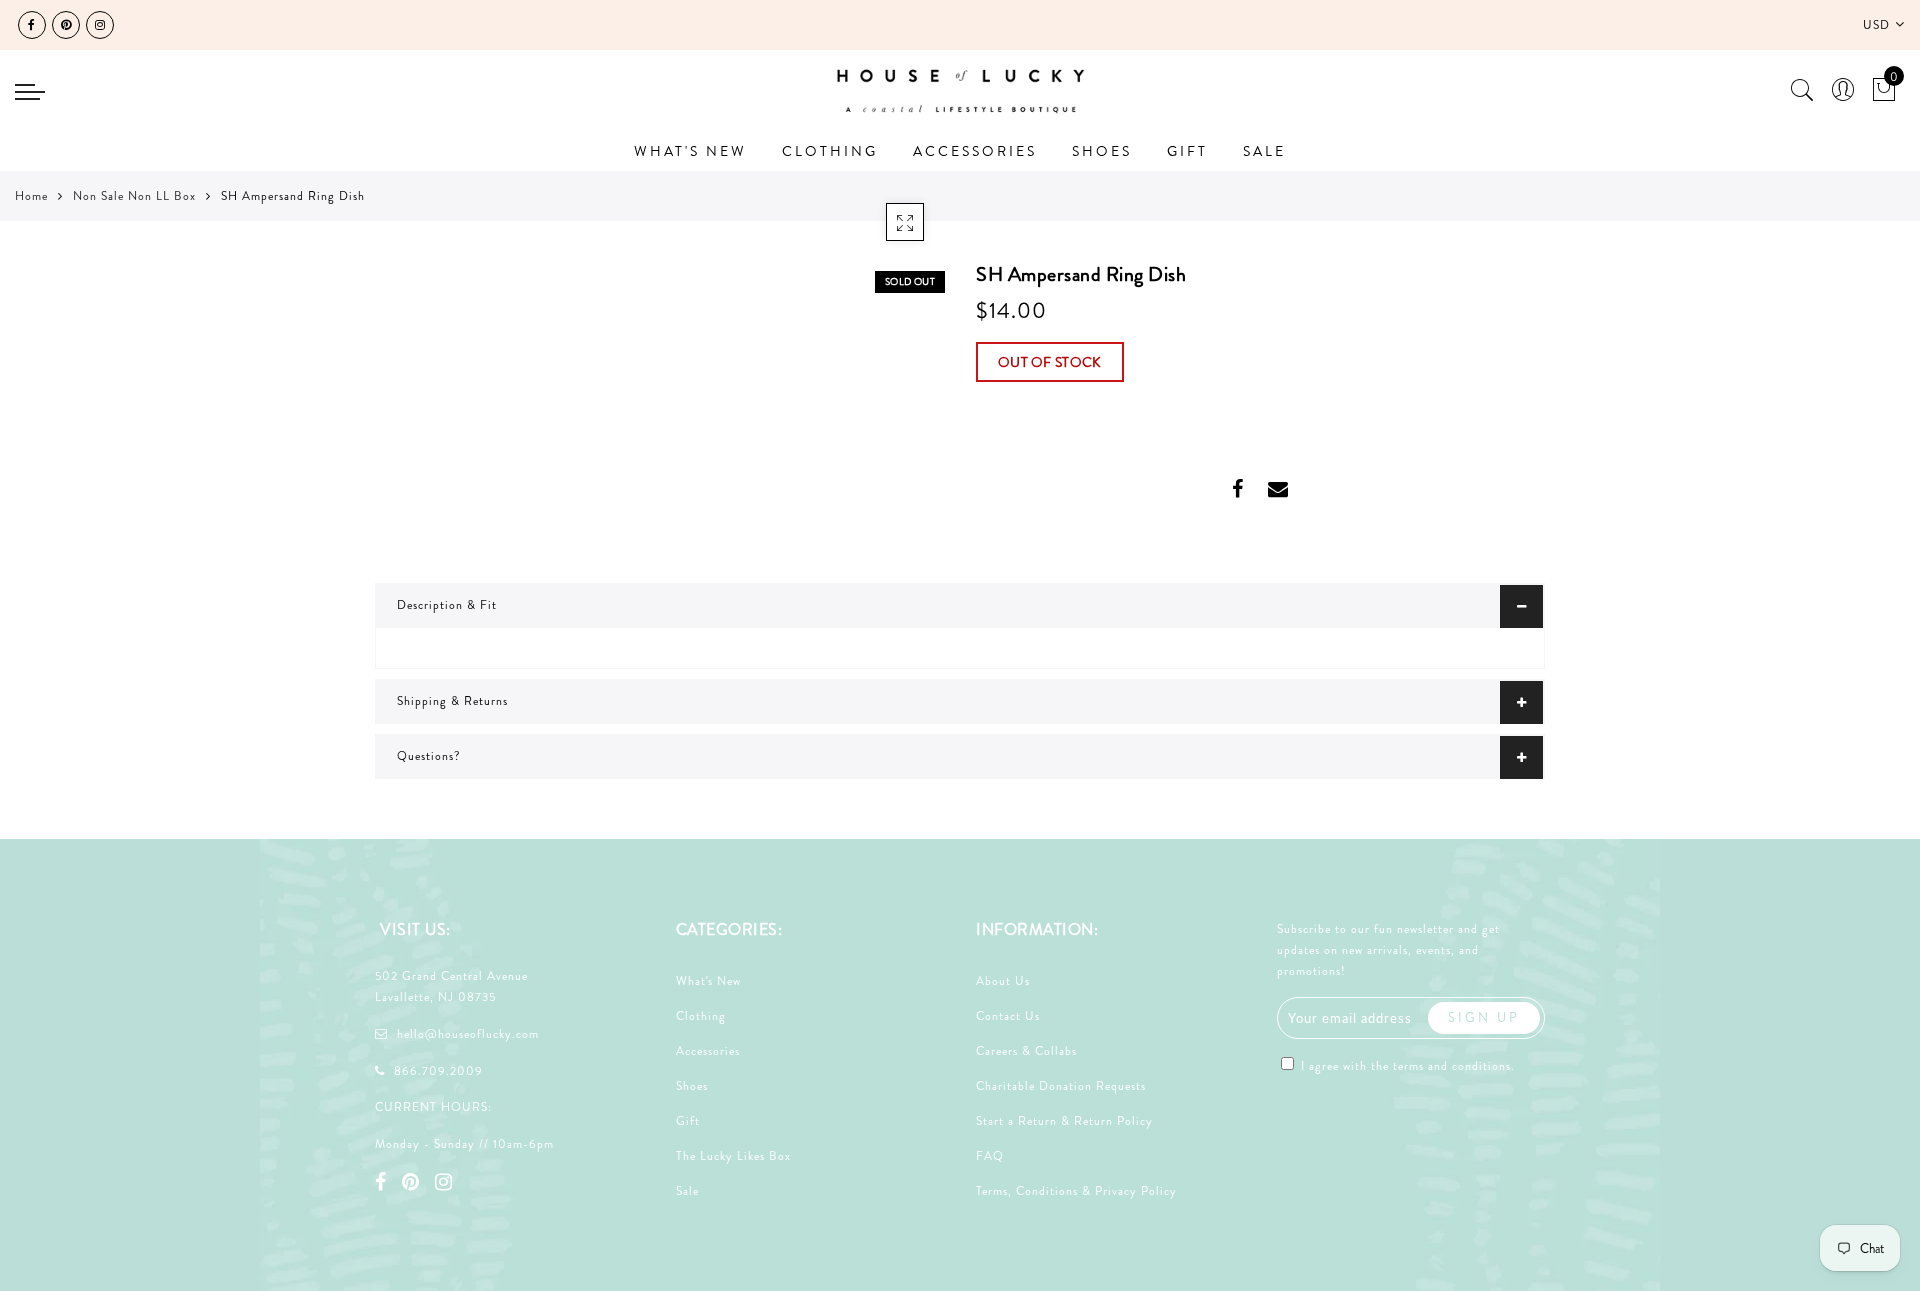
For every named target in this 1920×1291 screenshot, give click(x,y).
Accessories (708, 1051)
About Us (1003, 981)
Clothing (701, 1016)
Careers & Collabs (1026, 1051)
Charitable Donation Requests (1061, 1086)
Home (31, 196)
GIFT (1187, 151)
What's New (708, 981)
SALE (1264, 151)
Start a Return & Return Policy (1064, 1121)
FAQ (990, 1156)
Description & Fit (447, 605)
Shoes (692, 1086)
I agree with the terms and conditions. (1406, 1066)
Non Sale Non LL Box (134, 196)
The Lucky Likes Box (733, 1156)
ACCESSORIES (975, 151)
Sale (687, 1191)
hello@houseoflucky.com (468, 1034)
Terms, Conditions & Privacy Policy (1076, 1191)
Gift (688, 1121)
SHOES (1102, 151)
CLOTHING (830, 151)
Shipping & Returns (452, 701)
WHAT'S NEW (690, 151)
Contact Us (1008, 1016)
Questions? (429, 756)
